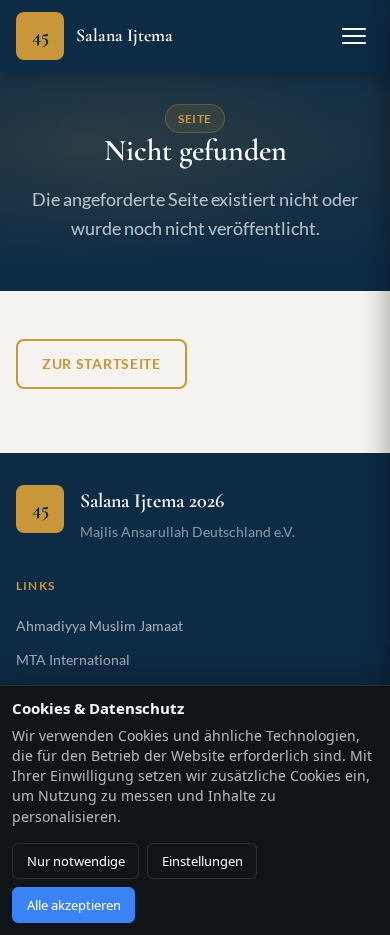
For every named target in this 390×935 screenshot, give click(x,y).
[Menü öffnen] (354, 36)
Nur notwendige (76, 861)
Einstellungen (202, 861)
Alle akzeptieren (74, 905)
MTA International (73, 659)
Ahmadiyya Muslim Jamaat (99, 625)
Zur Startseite (101, 363)
